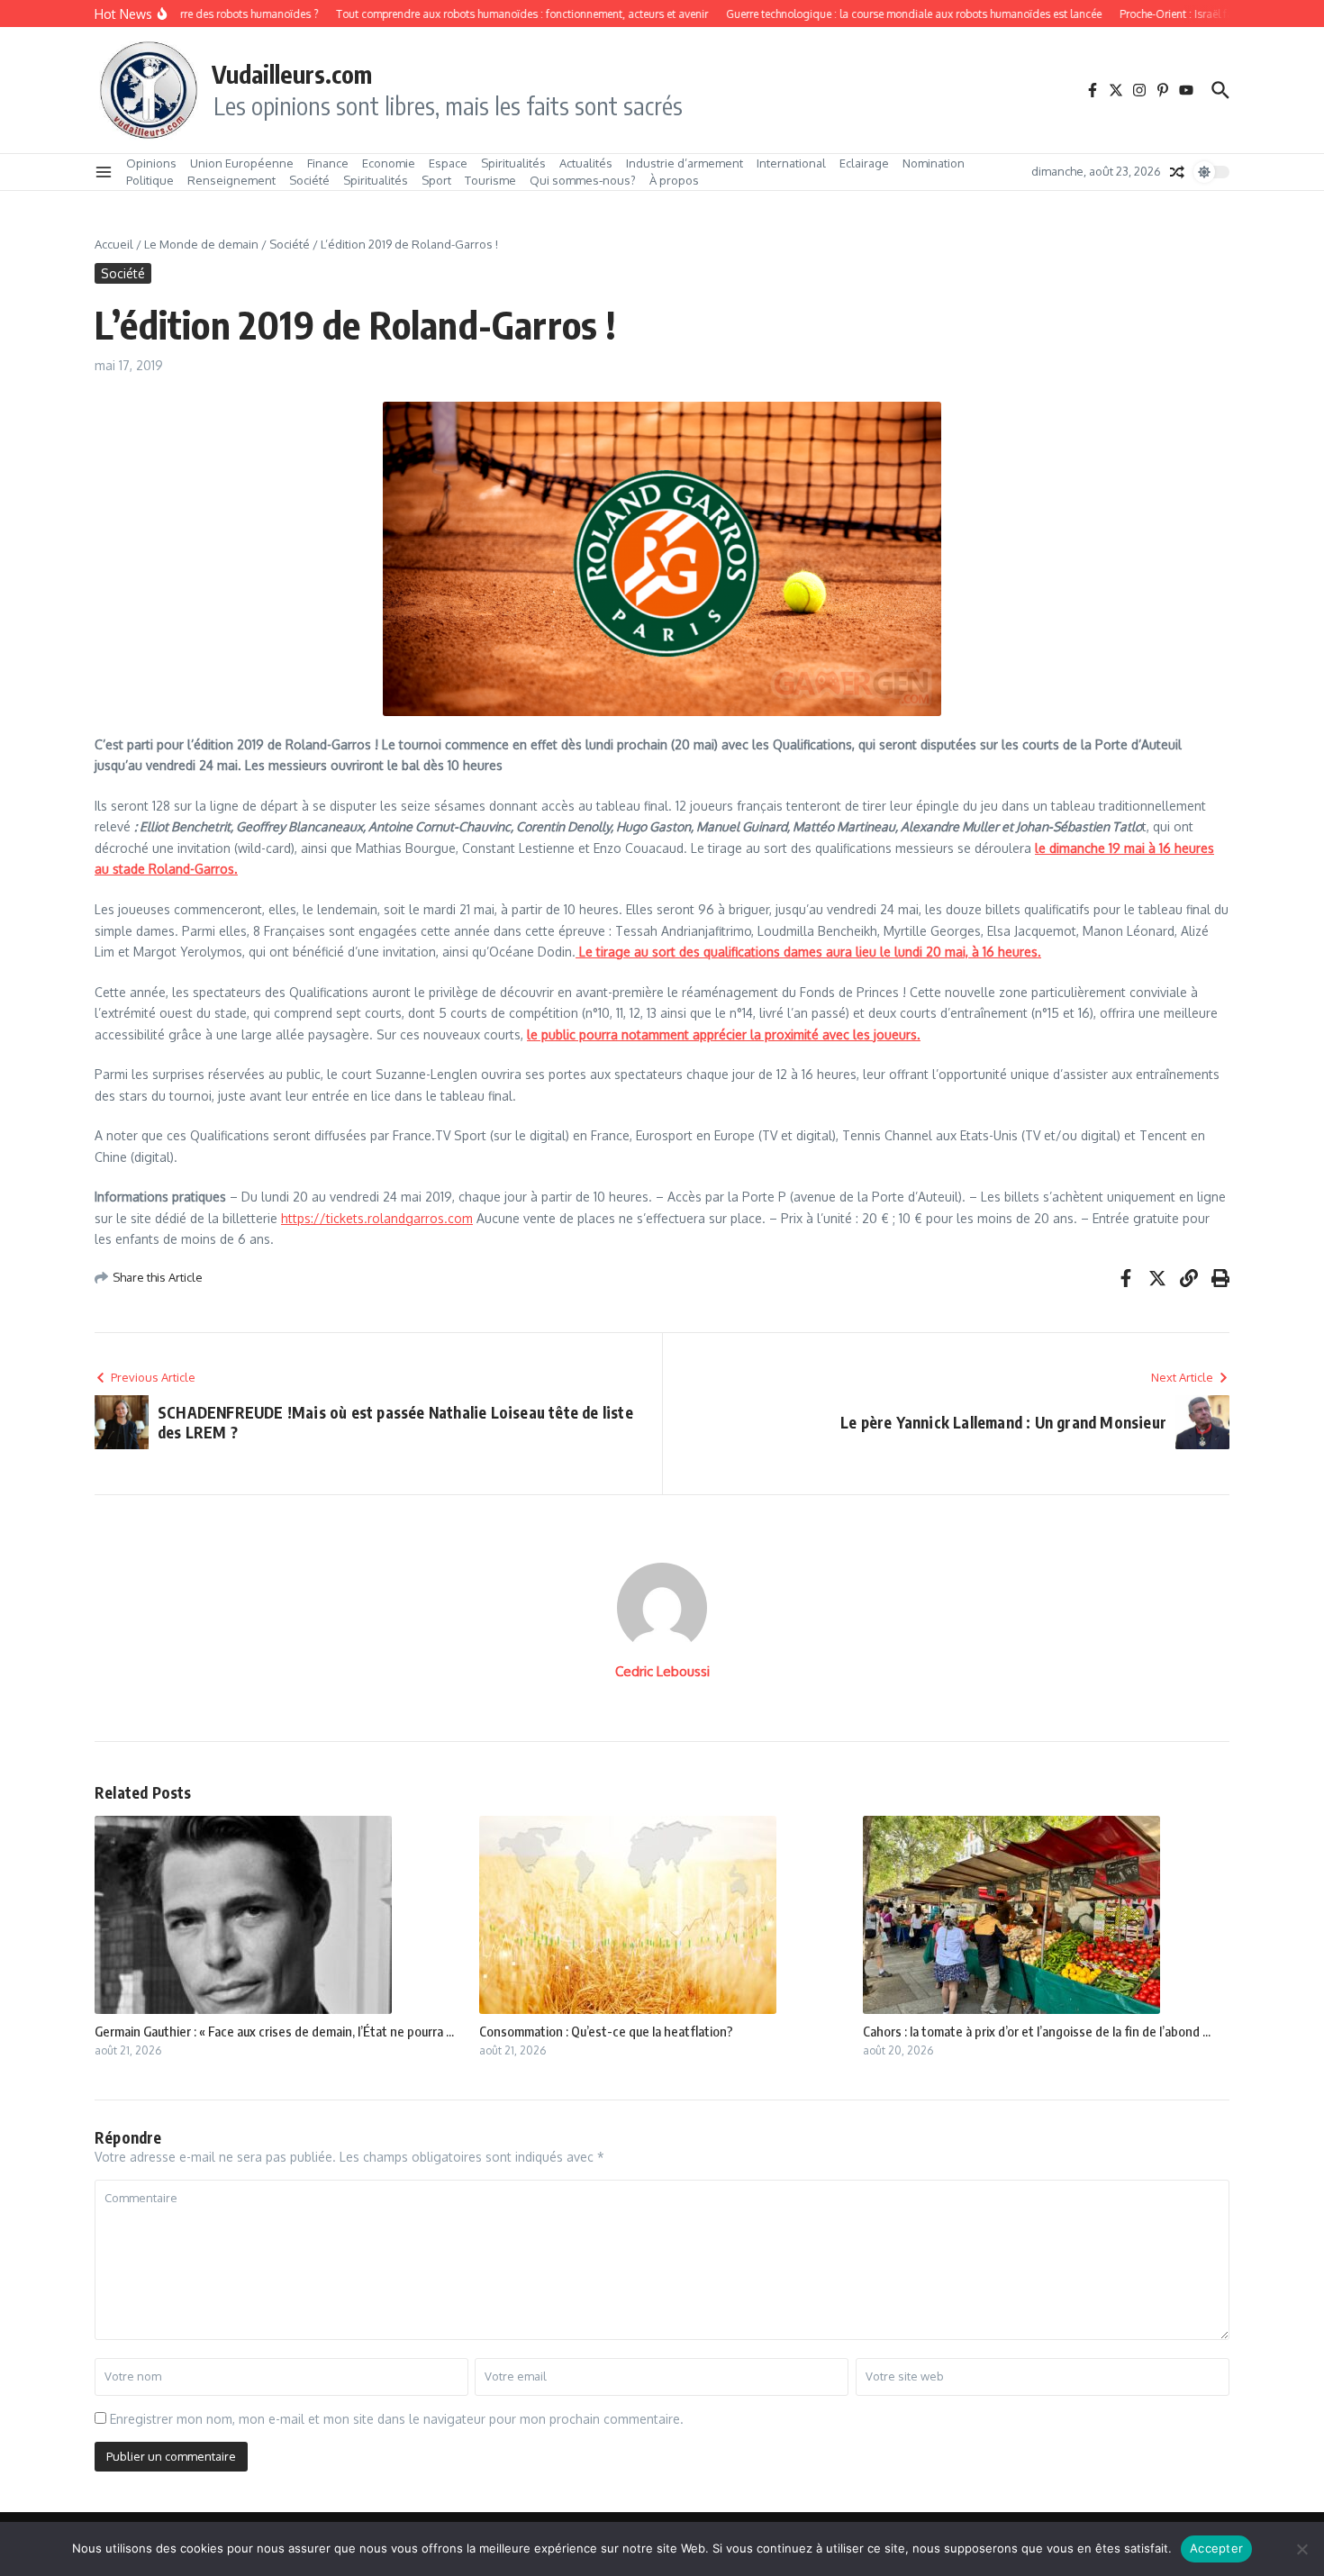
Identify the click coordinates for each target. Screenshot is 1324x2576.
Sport (436, 180)
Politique (150, 180)
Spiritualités (513, 163)
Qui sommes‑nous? (583, 180)
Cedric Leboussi (662, 1671)
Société (309, 180)
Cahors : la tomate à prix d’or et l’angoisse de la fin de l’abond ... (1037, 2031)
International (791, 163)
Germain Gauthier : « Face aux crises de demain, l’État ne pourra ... (274, 2031)
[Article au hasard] (1177, 172)
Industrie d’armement (685, 163)
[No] (1301, 2549)
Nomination (934, 163)
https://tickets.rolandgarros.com (377, 1218)
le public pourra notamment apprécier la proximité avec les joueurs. (724, 1034)
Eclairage (864, 163)
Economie (389, 163)
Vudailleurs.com (292, 74)
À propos (674, 180)
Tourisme (490, 180)
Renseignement (231, 180)
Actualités (586, 163)
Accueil (114, 244)
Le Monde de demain (201, 244)
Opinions (151, 163)
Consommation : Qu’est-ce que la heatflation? (606, 2031)
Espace (448, 163)
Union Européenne (242, 163)
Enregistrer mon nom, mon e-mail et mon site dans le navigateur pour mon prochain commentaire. (397, 2419)
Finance (328, 163)
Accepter (1216, 2548)
